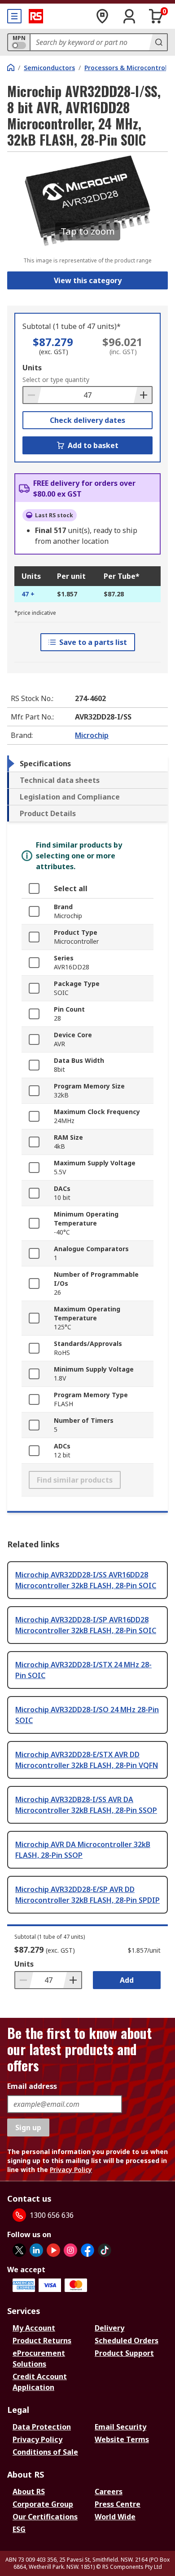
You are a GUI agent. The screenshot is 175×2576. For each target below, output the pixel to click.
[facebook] (87, 2250)
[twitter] (19, 2250)
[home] (11, 67)
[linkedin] (36, 2250)
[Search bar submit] (158, 42)
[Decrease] (32, 395)
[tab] (87, 764)
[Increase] (143, 395)
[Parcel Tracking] (102, 16)
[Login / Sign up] (129, 16)
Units (32, 368)
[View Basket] (156, 16)
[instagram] (70, 2250)
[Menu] (14, 16)
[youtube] (53, 2250)
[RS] (36, 16)
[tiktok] (105, 2250)
